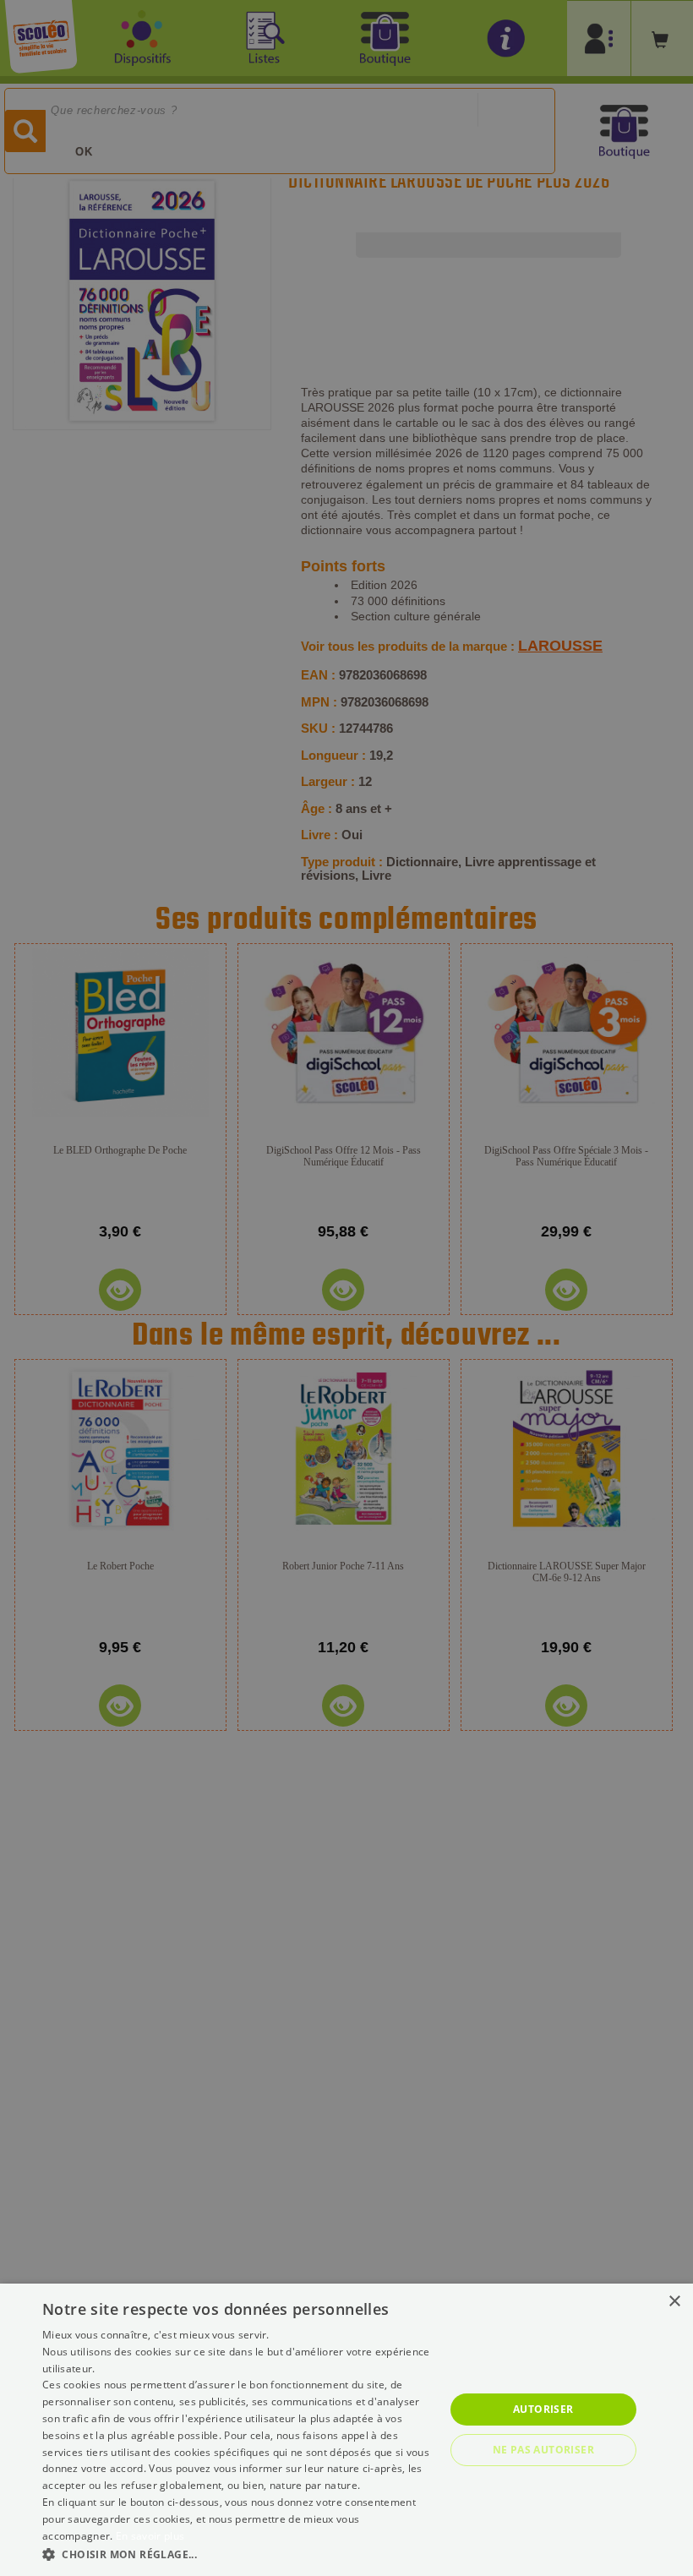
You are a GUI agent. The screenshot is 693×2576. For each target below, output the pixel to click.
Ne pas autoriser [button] (543, 2450)
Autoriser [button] (543, 2409)
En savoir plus (150, 2536)
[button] (237, 2554)
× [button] (674, 2302)
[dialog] (346, 2430)
